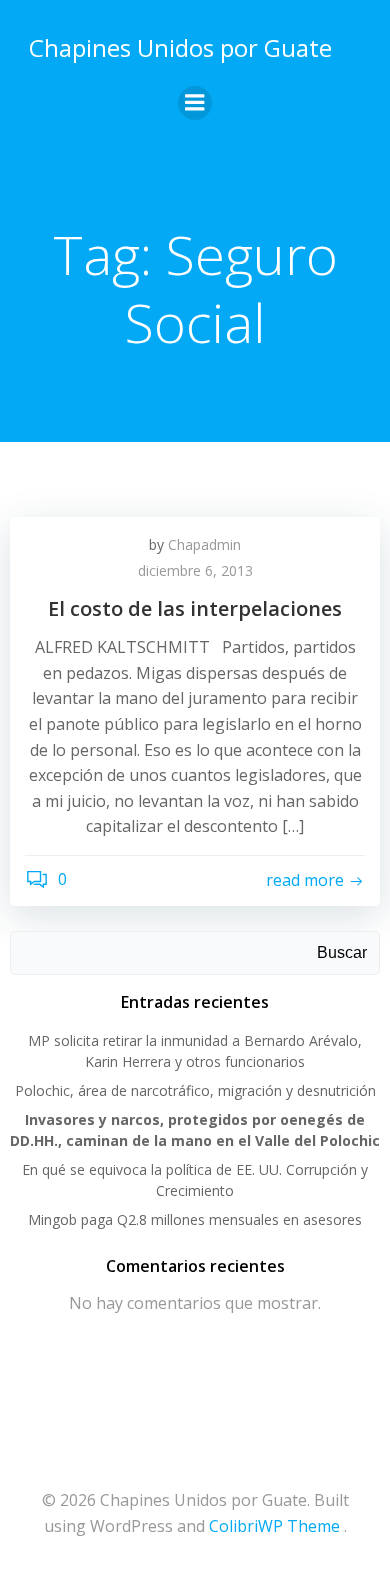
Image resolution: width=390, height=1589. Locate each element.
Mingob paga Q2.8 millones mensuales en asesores (195, 1219)
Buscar (342, 952)
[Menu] (195, 103)
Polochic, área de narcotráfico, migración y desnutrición (195, 1090)
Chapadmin (204, 544)
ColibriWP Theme (274, 1526)
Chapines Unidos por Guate (180, 47)
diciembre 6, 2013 (195, 570)
